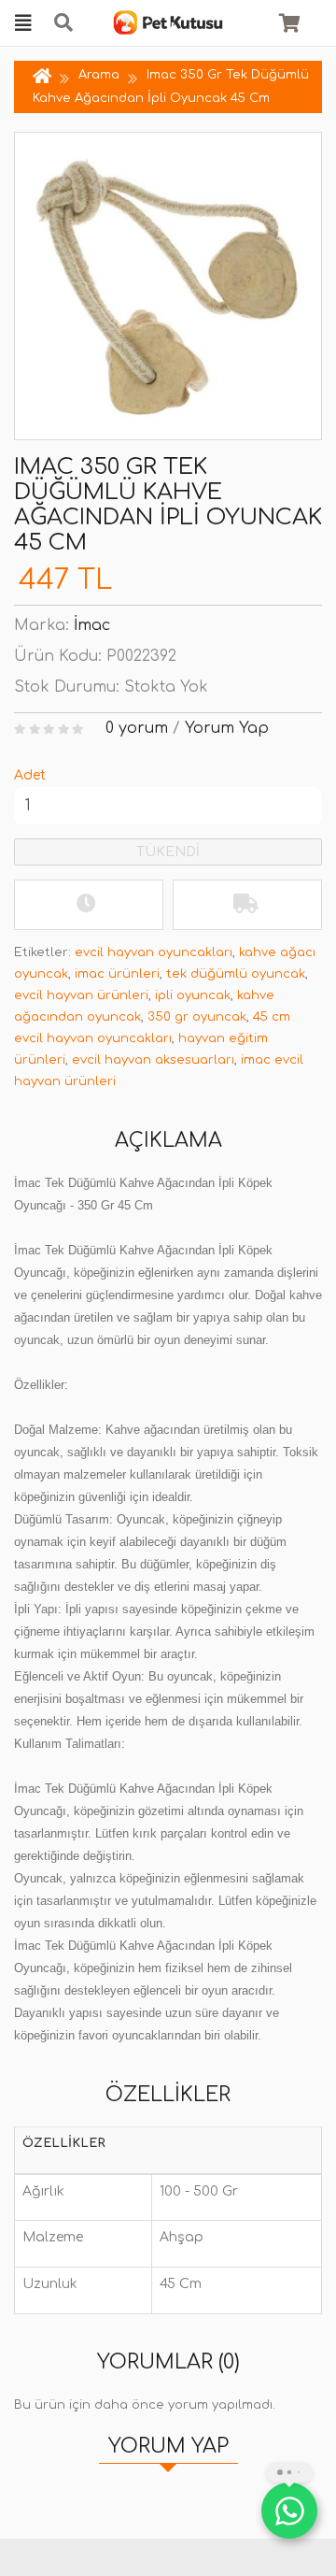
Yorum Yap (227, 728)
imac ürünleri (117, 974)
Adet (30, 775)
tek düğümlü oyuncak (236, 974)
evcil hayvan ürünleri (81, 995)
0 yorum (137, 728)
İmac (92, 625)
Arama (99, 75)
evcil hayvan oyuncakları (154, 952)
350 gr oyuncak (197, 1017)
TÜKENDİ (168, 852)
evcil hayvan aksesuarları (153, 1060)
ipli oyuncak (193, 995)
